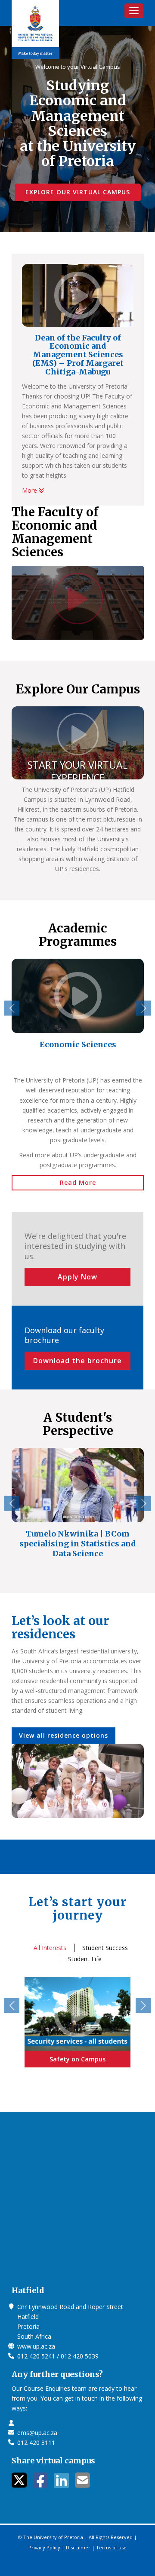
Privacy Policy (44, 2547)
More (30, 490)
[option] (78, 1009)
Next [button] (144, 1008)
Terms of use (111, 2547)
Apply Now (77, 1277)
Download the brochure (77, 1361)
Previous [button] (12, 1008)
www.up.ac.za (36, 2346)
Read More (78, 1182)
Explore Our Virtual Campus (78, 192)
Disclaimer (78, 2547)
